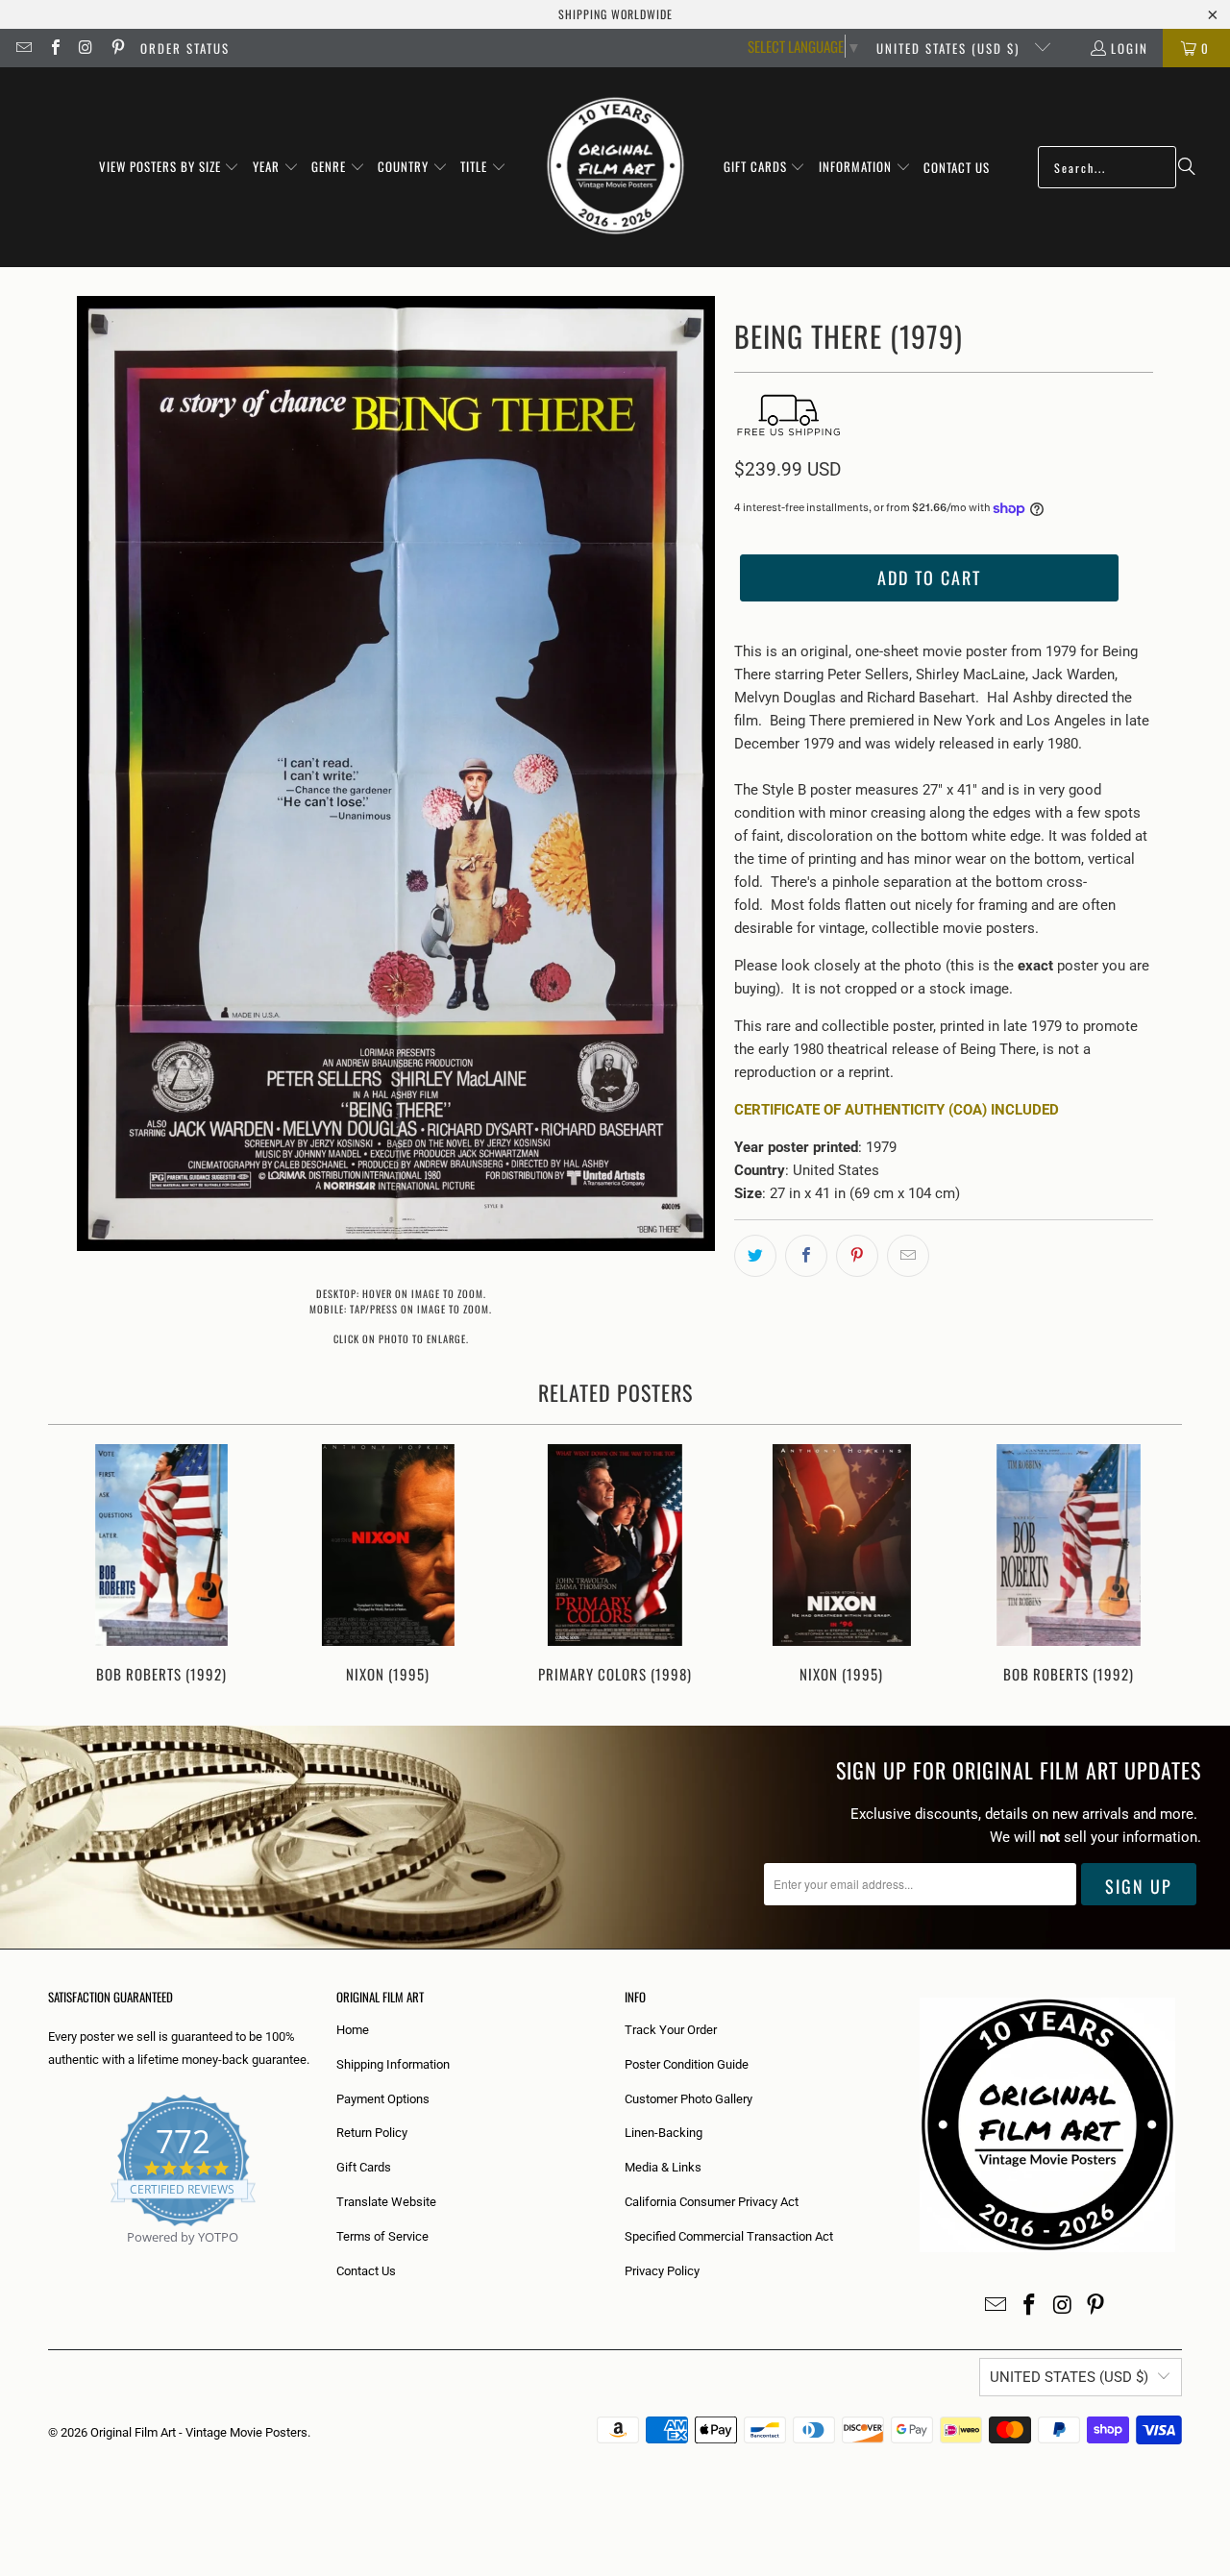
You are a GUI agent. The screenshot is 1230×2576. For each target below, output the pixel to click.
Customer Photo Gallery (689, 2099)
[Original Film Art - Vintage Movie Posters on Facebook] (54, 48)
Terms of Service (382, 2236)
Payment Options (383, 2099)
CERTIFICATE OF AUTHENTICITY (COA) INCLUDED (897, 1110)
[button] (170, 167)
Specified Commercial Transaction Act (729, 2236)
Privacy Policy (662, 2271)
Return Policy (372, 2133)
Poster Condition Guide (687, 2064)
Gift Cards (364, 2167)
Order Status (185, 48)
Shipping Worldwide (615, 14)
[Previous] (75, 1566)
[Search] (1187, 167)
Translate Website (386, 2202)
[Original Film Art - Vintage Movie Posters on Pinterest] (116, 48)
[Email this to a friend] (908, 1256)
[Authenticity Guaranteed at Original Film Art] (49, 2259)
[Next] (1155, 1566)
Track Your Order (671, 2030)
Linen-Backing (664, 2133)
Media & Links (663, 2167)
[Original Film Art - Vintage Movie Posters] (615, 167)
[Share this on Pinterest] (857, 1256)
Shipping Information (393, 2064)
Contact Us (366, 2271)
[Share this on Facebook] (806, 1256)
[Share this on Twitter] (755, 1256)
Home (353, 2030)
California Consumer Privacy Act (712, 2202)
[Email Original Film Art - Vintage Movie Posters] (23, 48)
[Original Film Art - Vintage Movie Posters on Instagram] (86, 48)
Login (1130, 48)
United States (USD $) (950, 48)
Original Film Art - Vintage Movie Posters (199, 2432)
